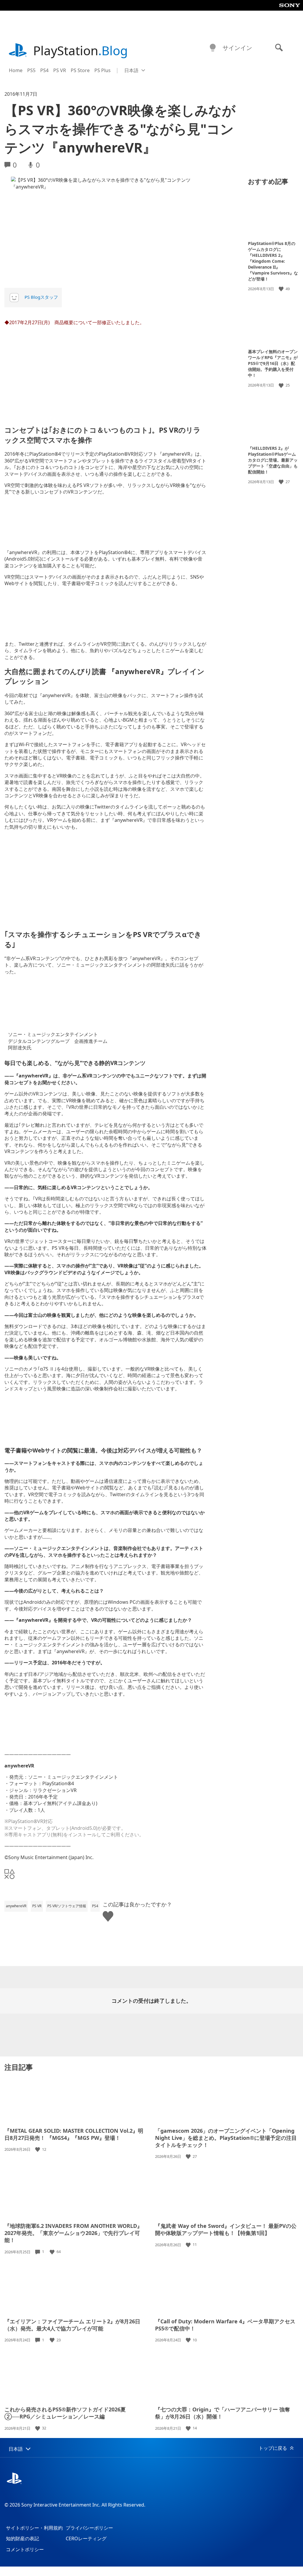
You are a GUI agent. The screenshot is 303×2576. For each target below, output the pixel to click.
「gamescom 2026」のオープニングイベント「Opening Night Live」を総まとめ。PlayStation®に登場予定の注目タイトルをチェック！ (226, 2138)
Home (16, 70)
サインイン (237, 48)
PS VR (60, 70)
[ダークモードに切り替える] (213, 48)
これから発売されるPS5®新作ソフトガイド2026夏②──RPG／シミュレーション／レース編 (65, 2413)
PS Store (80, 70)
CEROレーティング (86, 2538)
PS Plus (103, 70)
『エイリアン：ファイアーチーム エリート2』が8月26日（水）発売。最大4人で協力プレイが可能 (72, 2325)
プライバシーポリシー (89, 2528)
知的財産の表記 (22, 2538)
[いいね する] (282, 289)
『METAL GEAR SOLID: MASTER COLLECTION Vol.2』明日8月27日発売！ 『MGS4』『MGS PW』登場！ (74, 2134)
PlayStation (80, 50)
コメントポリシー (25, 2549)
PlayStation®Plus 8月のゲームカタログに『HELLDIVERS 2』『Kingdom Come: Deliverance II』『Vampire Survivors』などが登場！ (273, 261)
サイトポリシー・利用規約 (34, 2528)
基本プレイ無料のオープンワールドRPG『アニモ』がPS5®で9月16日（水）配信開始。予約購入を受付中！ (273, 363)
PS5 (31, 70)
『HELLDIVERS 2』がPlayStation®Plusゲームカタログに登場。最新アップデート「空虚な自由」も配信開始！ (273, 460)
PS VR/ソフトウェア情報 (67, 1906)
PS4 (44, 70)
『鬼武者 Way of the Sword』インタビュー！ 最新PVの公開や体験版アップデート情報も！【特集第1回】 (226, 2229)
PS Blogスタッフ (41, 297)
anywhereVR (16, 1906)
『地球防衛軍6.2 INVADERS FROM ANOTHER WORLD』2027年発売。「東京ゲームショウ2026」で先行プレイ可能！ (73, 2233)
